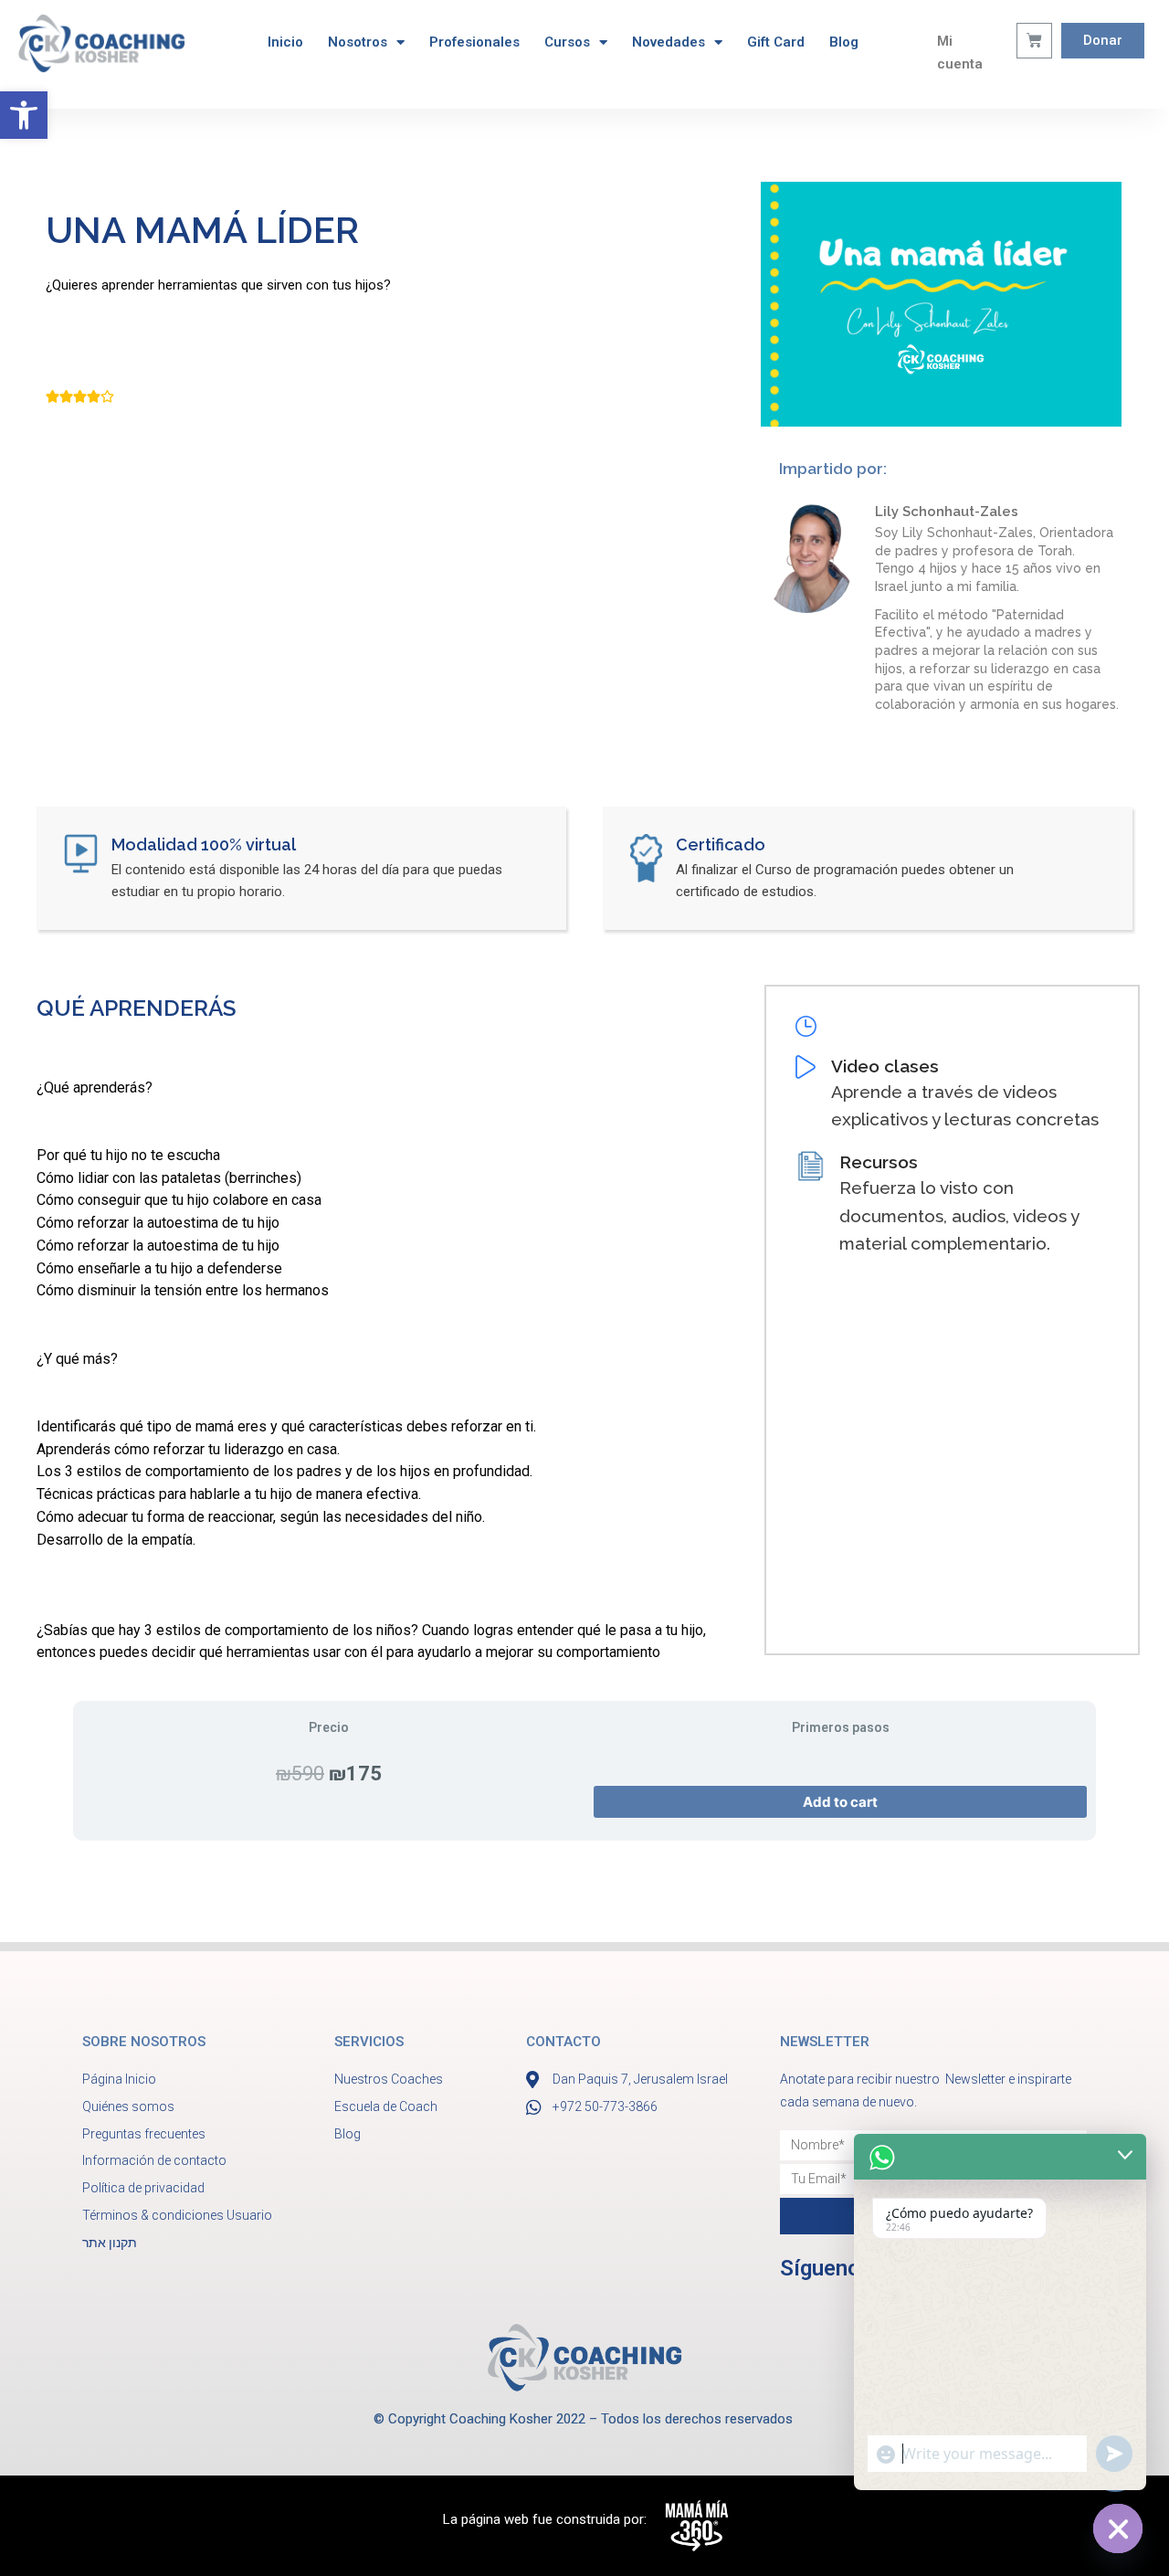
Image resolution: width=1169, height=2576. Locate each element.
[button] (24, 115)
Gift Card (776, 42)
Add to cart (840, 1802)
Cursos (567, 42)
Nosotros (358, 42)
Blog (844, 42)
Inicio (285, 42)
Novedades (669, 42)
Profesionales (474, 42)
